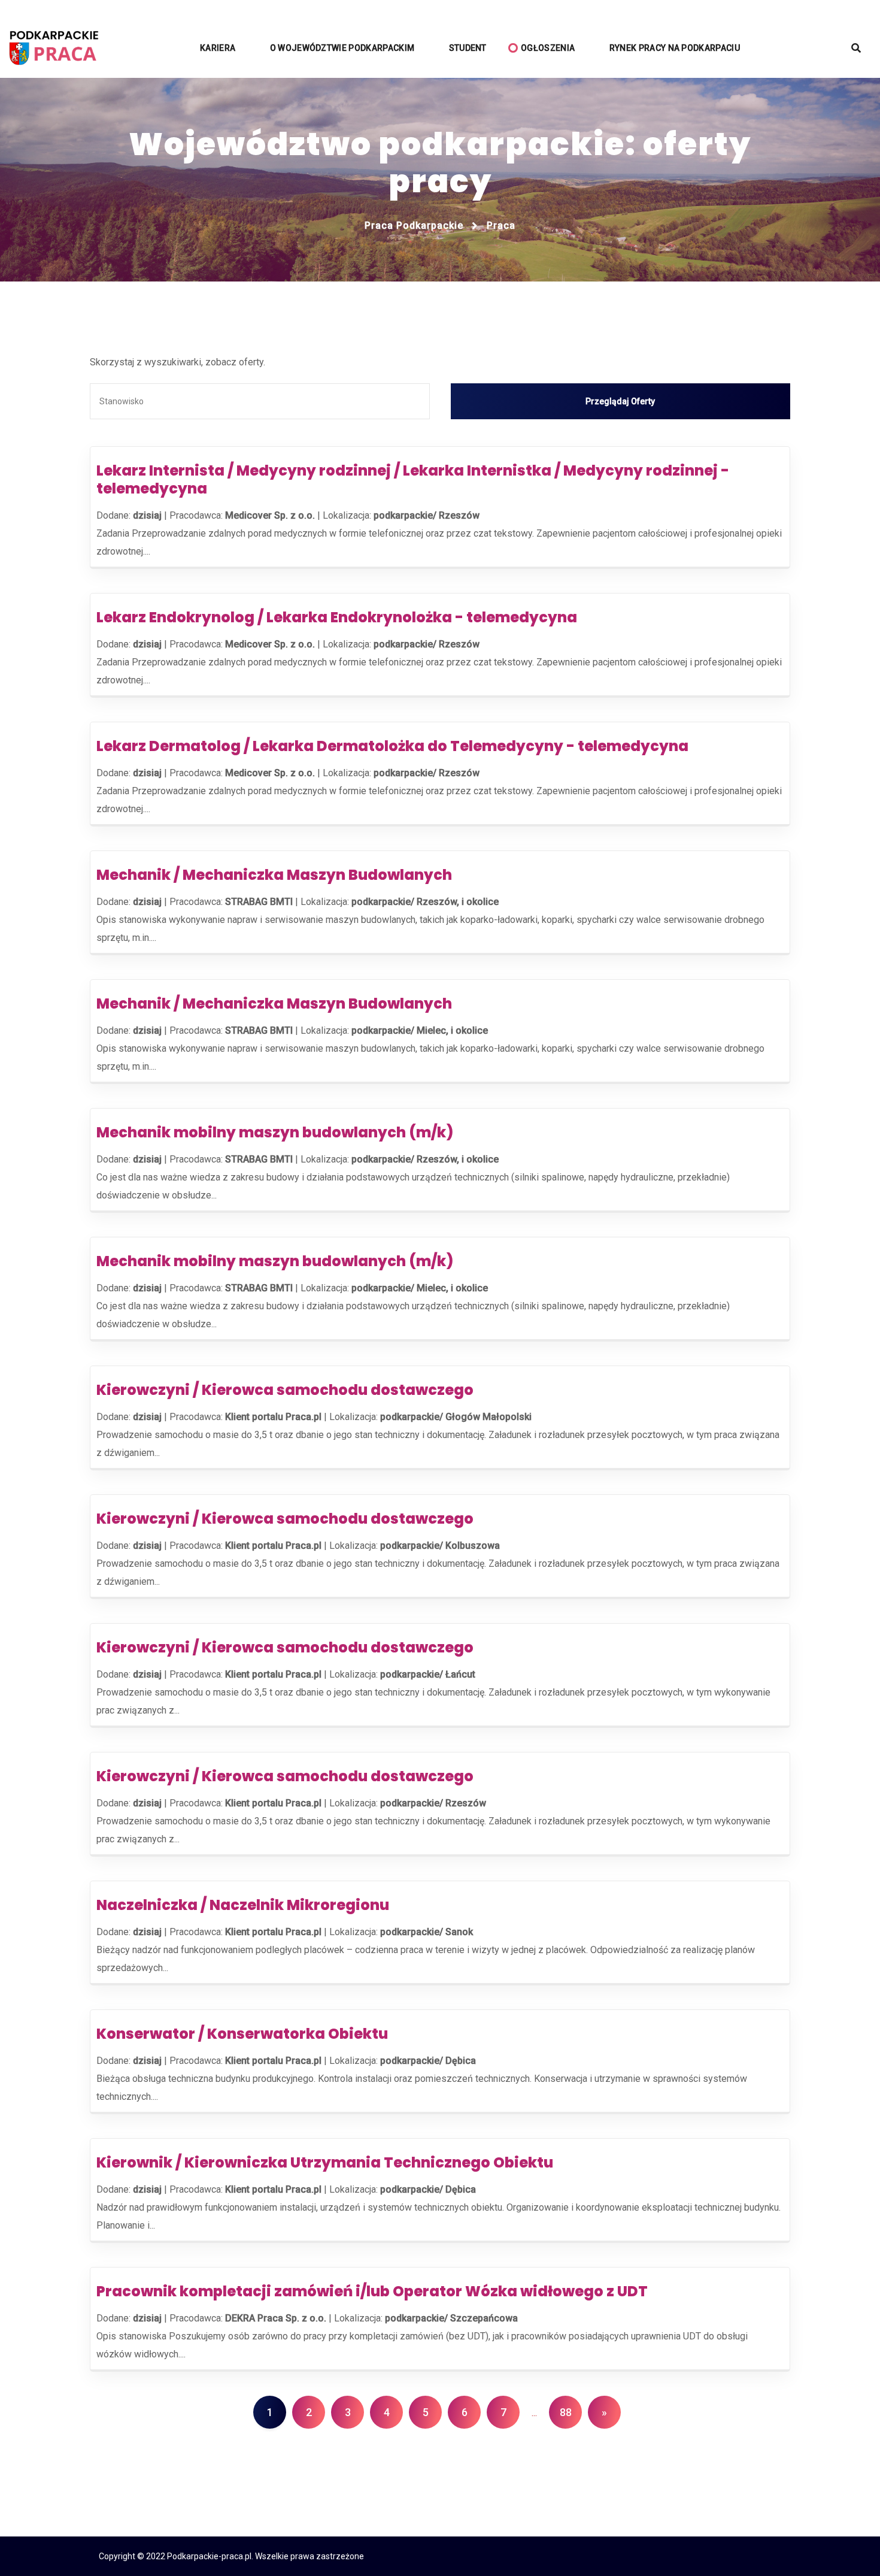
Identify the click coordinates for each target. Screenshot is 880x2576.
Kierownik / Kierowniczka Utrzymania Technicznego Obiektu (325, 2162)
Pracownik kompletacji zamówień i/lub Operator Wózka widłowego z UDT (372, 2291)
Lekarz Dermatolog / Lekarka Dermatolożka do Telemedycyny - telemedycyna (392, 746)
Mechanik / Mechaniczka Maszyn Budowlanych (274, 875)
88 (566, 2412)
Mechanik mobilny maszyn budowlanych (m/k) (275, 1132)
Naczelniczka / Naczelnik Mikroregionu (243, 1905)
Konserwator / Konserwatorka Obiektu (242, 2034)
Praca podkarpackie (414, 225)
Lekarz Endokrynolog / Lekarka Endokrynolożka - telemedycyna (337, 617)
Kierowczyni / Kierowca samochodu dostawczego (285, 1390)
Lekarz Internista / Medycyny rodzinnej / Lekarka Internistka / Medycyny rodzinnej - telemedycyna (413, 479)
